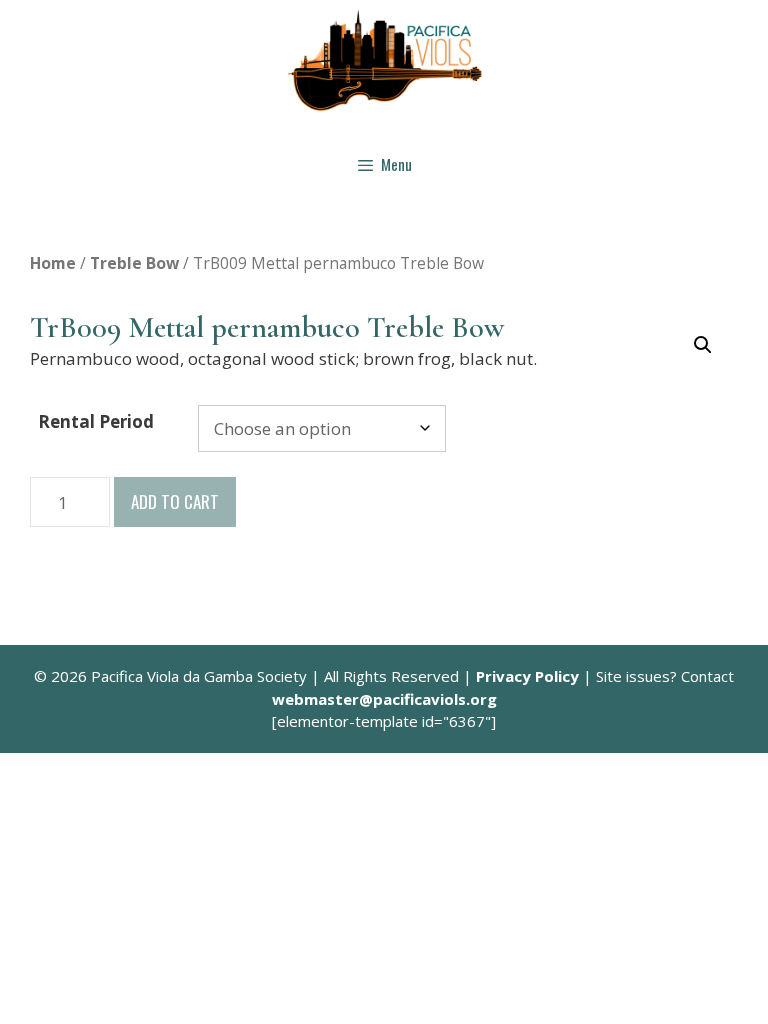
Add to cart (175, 501)
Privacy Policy (527, 676)
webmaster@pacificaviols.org (384, 699)
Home (53, 263)
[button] (703, 345)
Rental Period (96, 421)
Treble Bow (134, 263)
